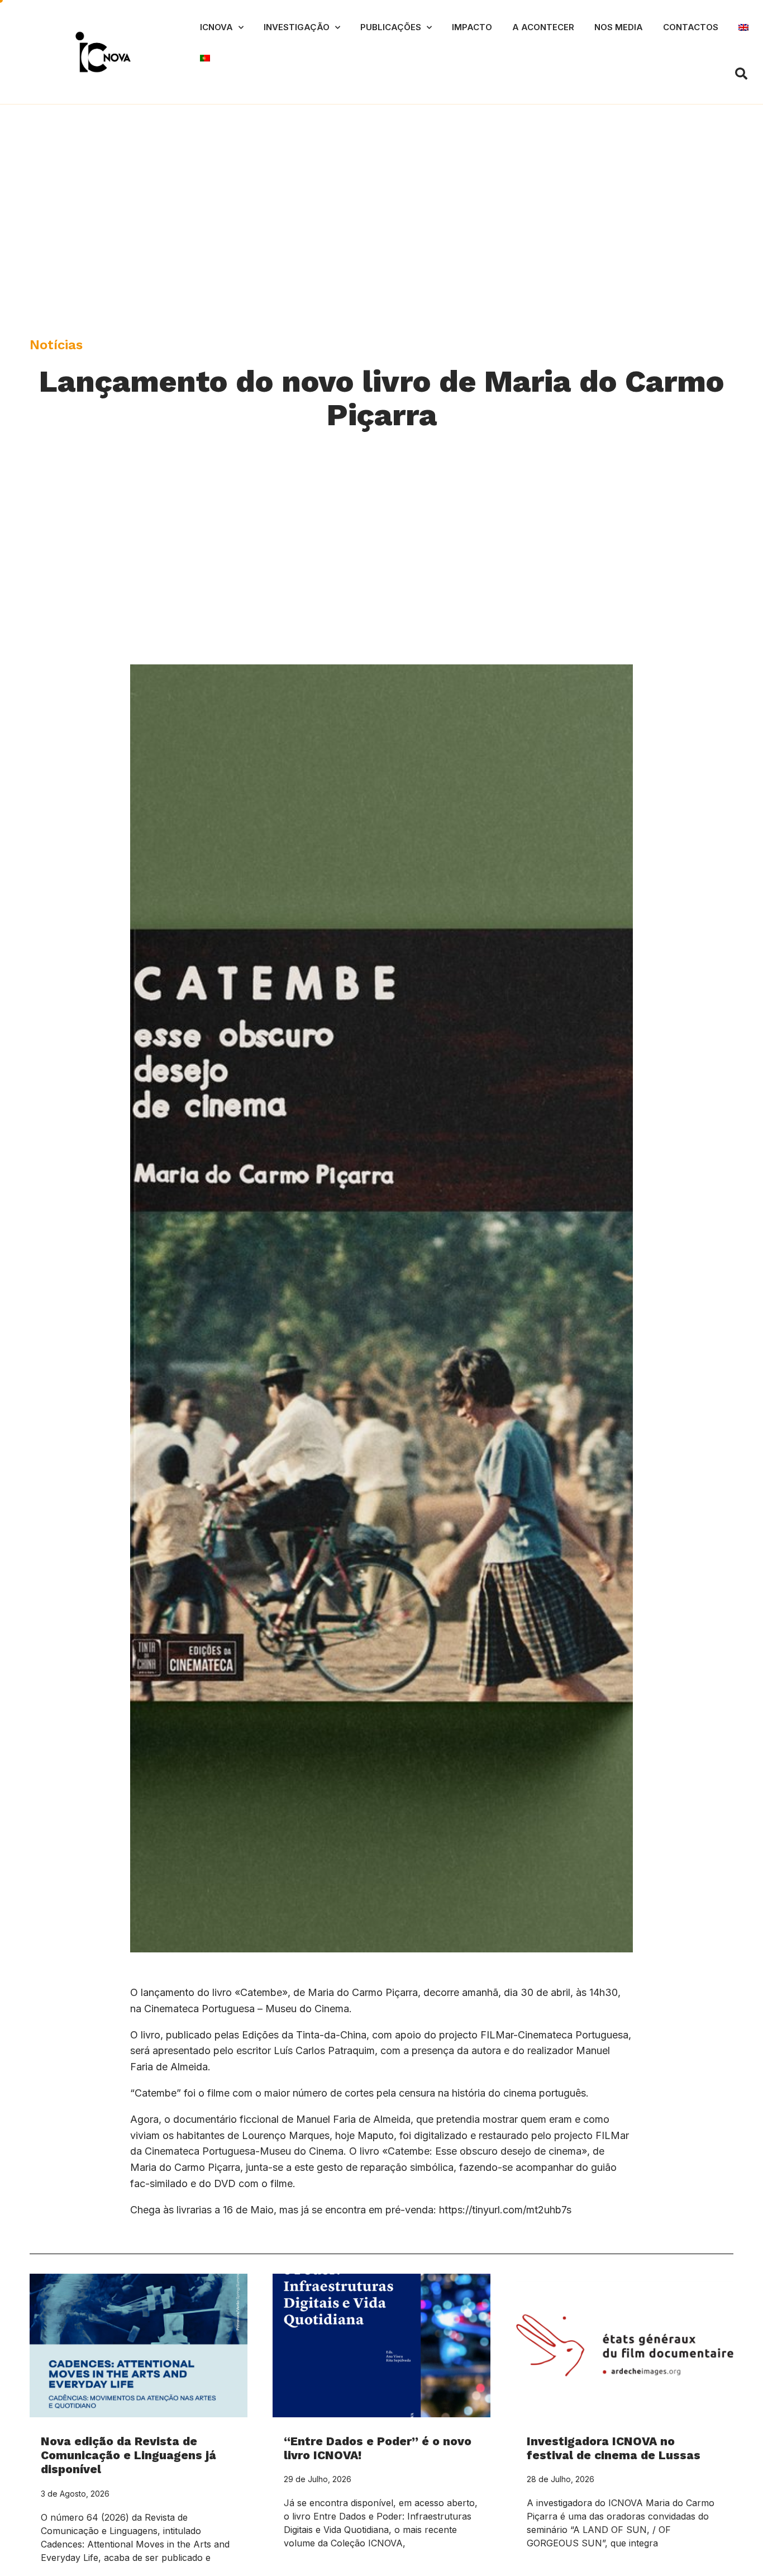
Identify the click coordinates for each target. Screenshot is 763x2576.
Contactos (691, 27)
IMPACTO (472, 27)
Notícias (56, 345)
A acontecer (543, 27)
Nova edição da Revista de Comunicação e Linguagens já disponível (128, 2455)
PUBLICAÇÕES (391, 27)
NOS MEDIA (619, 27)
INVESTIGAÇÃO (297, 27)
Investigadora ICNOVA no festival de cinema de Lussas (614, 2448)
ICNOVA (216, 27)
